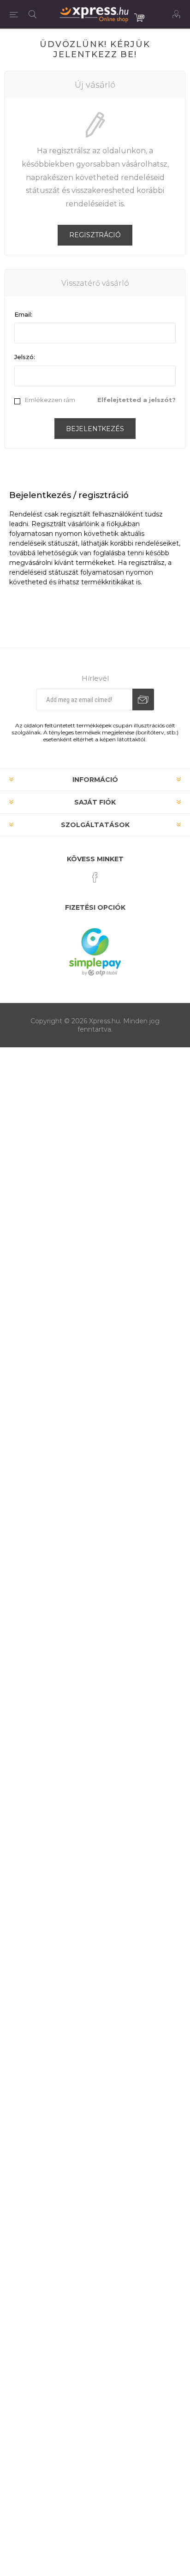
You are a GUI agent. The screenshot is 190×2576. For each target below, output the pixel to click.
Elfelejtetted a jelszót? (137, 400)
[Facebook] (95, 877)
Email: (23, 314)
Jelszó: (25, 357)
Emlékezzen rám (50, 400)
